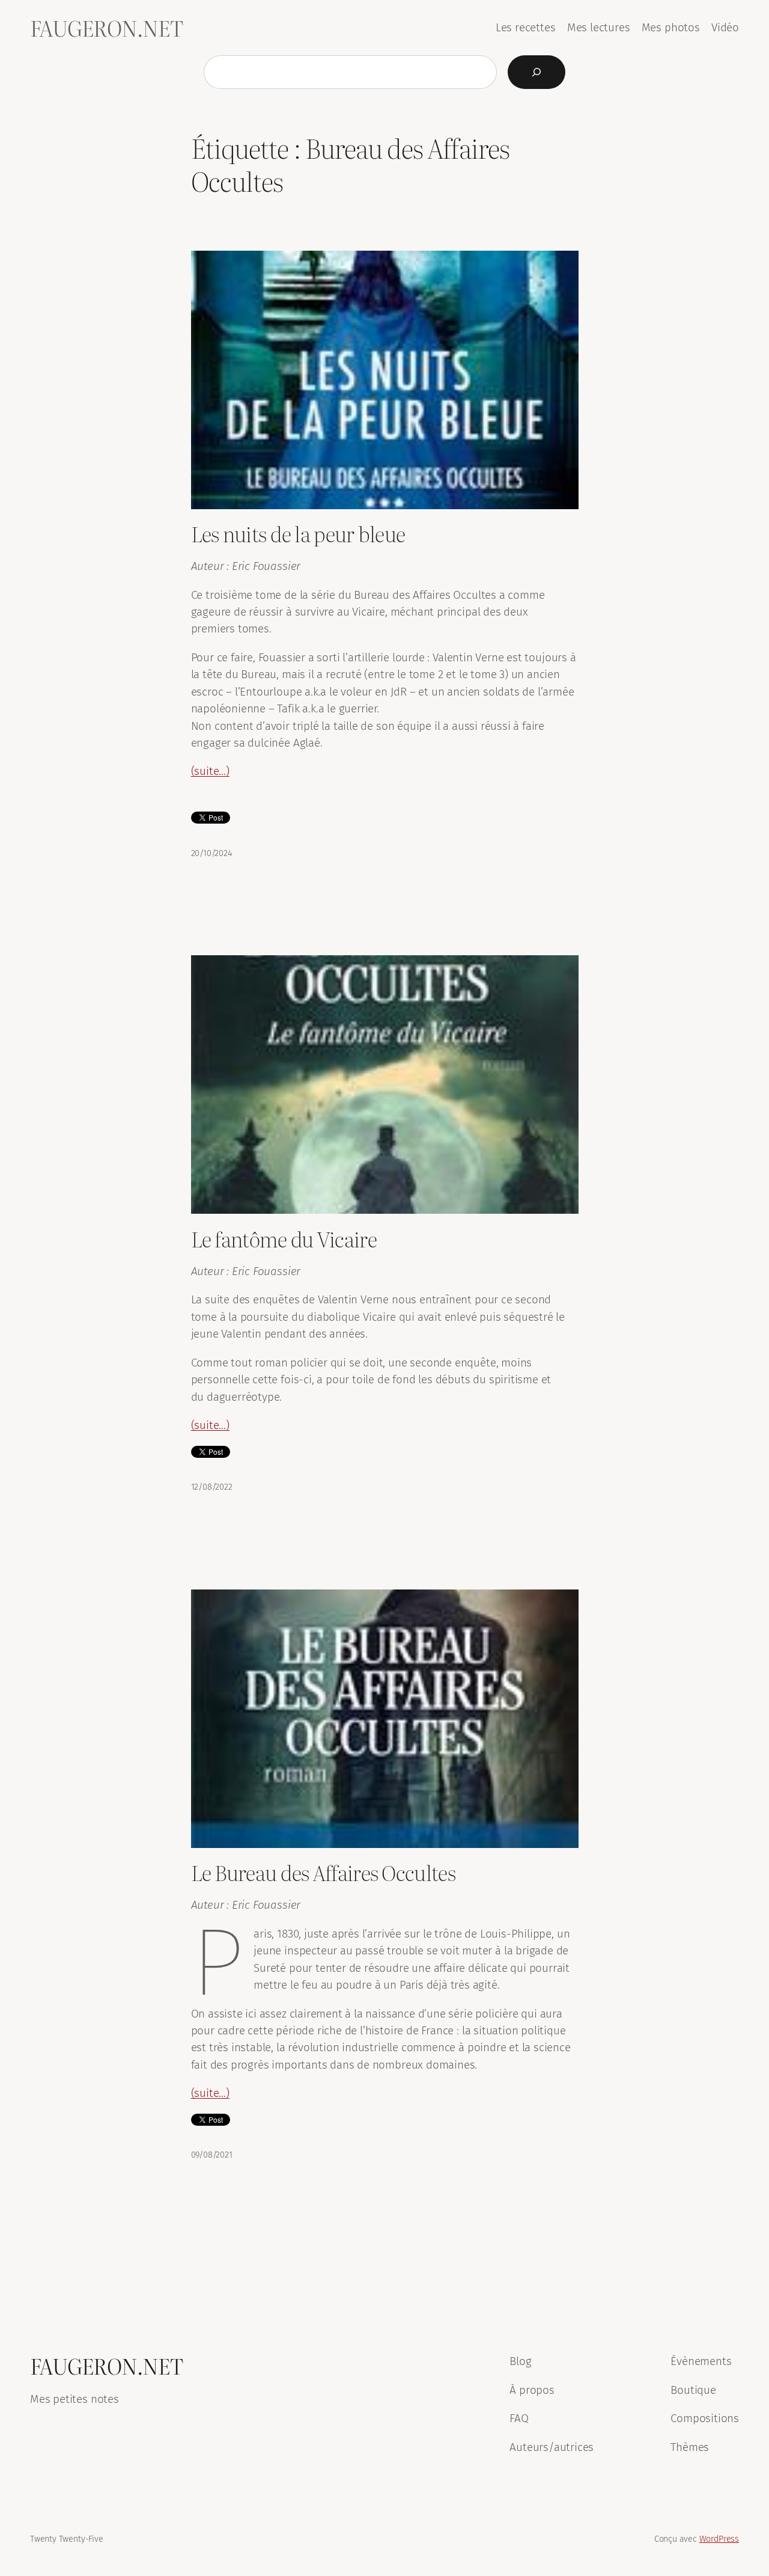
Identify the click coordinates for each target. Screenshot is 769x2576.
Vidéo (725, 27)
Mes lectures (599, 27)
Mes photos (671, 27)
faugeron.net (106, 28)
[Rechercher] (536, 72)
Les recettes (526, 27)
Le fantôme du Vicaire (284, 1239)
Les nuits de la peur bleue (298, 534)
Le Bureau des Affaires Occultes (323, 1872)
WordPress (719, 2539)
